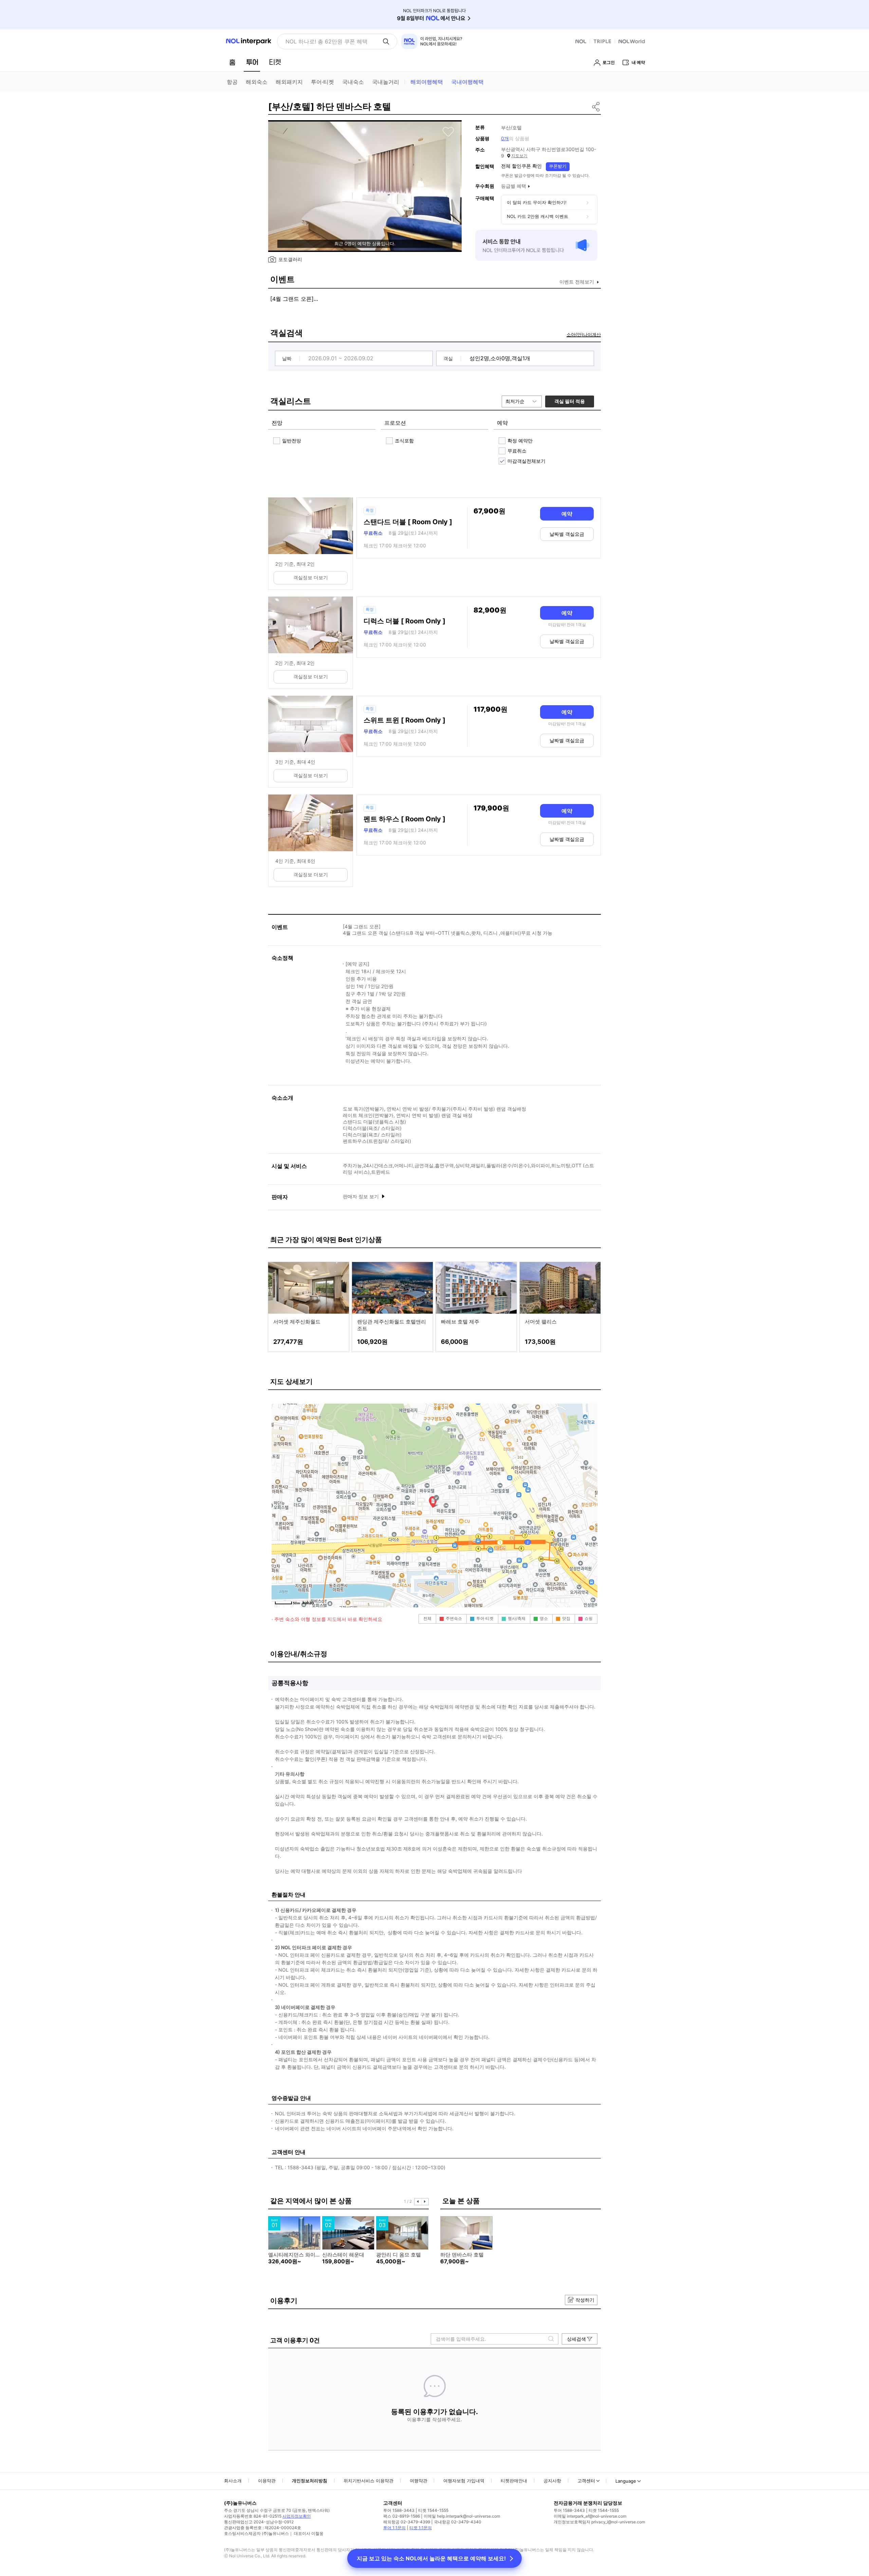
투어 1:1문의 (394, 2528)
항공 (232, 82)
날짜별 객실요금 (567, 534)
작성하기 (585, 2300)
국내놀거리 (386, 82)
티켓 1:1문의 (421, 2528)
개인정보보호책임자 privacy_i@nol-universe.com (599, 2522)
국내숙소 (353, 82)
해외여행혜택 (427, 82)
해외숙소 (257, 82)
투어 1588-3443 (399, 2510)
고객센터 (586, 2481)
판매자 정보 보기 (362, 1196)
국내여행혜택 (467, 82)
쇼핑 (589, 1618)
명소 (544, 1618)
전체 (427, 1618)
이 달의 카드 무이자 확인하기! (537, 202)
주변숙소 (454, 1618)
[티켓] (275, 62)
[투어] (252, 62)
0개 (505, 138)
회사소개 (233, 2481)
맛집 (566, 1618)
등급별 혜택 (514, 186)
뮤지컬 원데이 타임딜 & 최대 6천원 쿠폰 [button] (331, 41)
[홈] (232, 62)
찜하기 (448, 132)
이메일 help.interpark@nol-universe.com (462, 2516)
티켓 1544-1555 (433, 2510)
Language (626, 2481)
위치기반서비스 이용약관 (368, 2481)
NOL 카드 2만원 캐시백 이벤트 (538, 216)
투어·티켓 (322, 82)
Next (425, 2202)
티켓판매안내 (514, 2481)
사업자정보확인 (297, 2516)
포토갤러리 (290, 259)
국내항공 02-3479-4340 (458, 2522)
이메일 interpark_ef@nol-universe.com (590, 2516)
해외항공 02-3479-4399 (407, 2522)
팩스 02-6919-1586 (402, 2516)
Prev (418, 2202)
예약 (567, 514)
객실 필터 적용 (570, 401)
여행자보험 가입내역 (464, 2481)
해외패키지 (289, 82)
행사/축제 (517, 1618)
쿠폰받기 (558, 166)
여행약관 (419, 2481)
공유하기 (596, 107)
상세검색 (576, 2339)
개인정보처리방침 (310, 2481)
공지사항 (552, 2481)
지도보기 (519, 156)
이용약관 (267, 2481)
